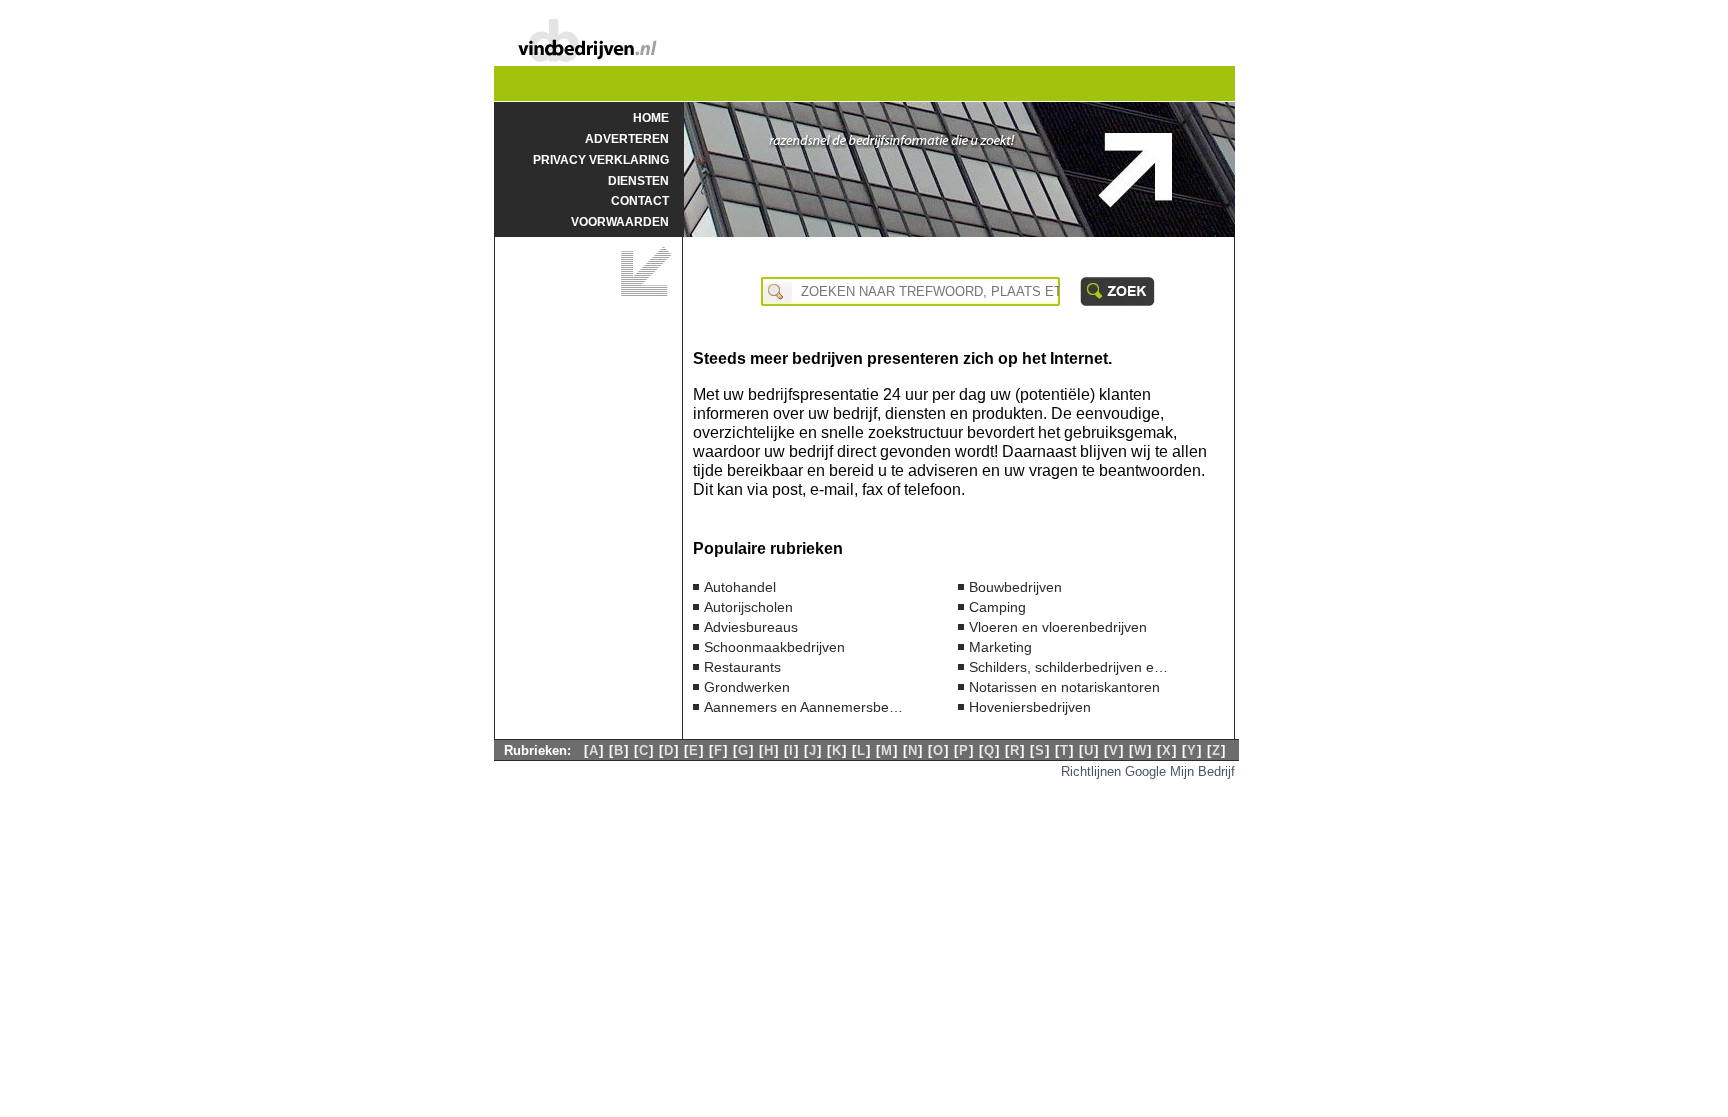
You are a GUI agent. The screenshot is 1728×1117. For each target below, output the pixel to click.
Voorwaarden (620, 221)
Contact (640, 200)
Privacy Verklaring (601, 159)
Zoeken (1117, 291)
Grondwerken (747, 687)
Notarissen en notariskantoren (1064, 687)
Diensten (638, 180)
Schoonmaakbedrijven (774, 647)
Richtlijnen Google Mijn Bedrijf (1148, 771)
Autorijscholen (748, 607)
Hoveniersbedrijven (1030, 707)
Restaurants (742, 667)
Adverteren (627, 138)
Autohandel (740, 587)
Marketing (1000, 647)
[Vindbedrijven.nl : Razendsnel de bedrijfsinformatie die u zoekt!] (587, 56)
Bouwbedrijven (1015, 587)
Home (651, 117)
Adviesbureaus (751, 627)
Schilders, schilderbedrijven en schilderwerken (1069, 667)
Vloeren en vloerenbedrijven (1058, 627)
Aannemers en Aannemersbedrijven (804, 707)
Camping (997, 607)
